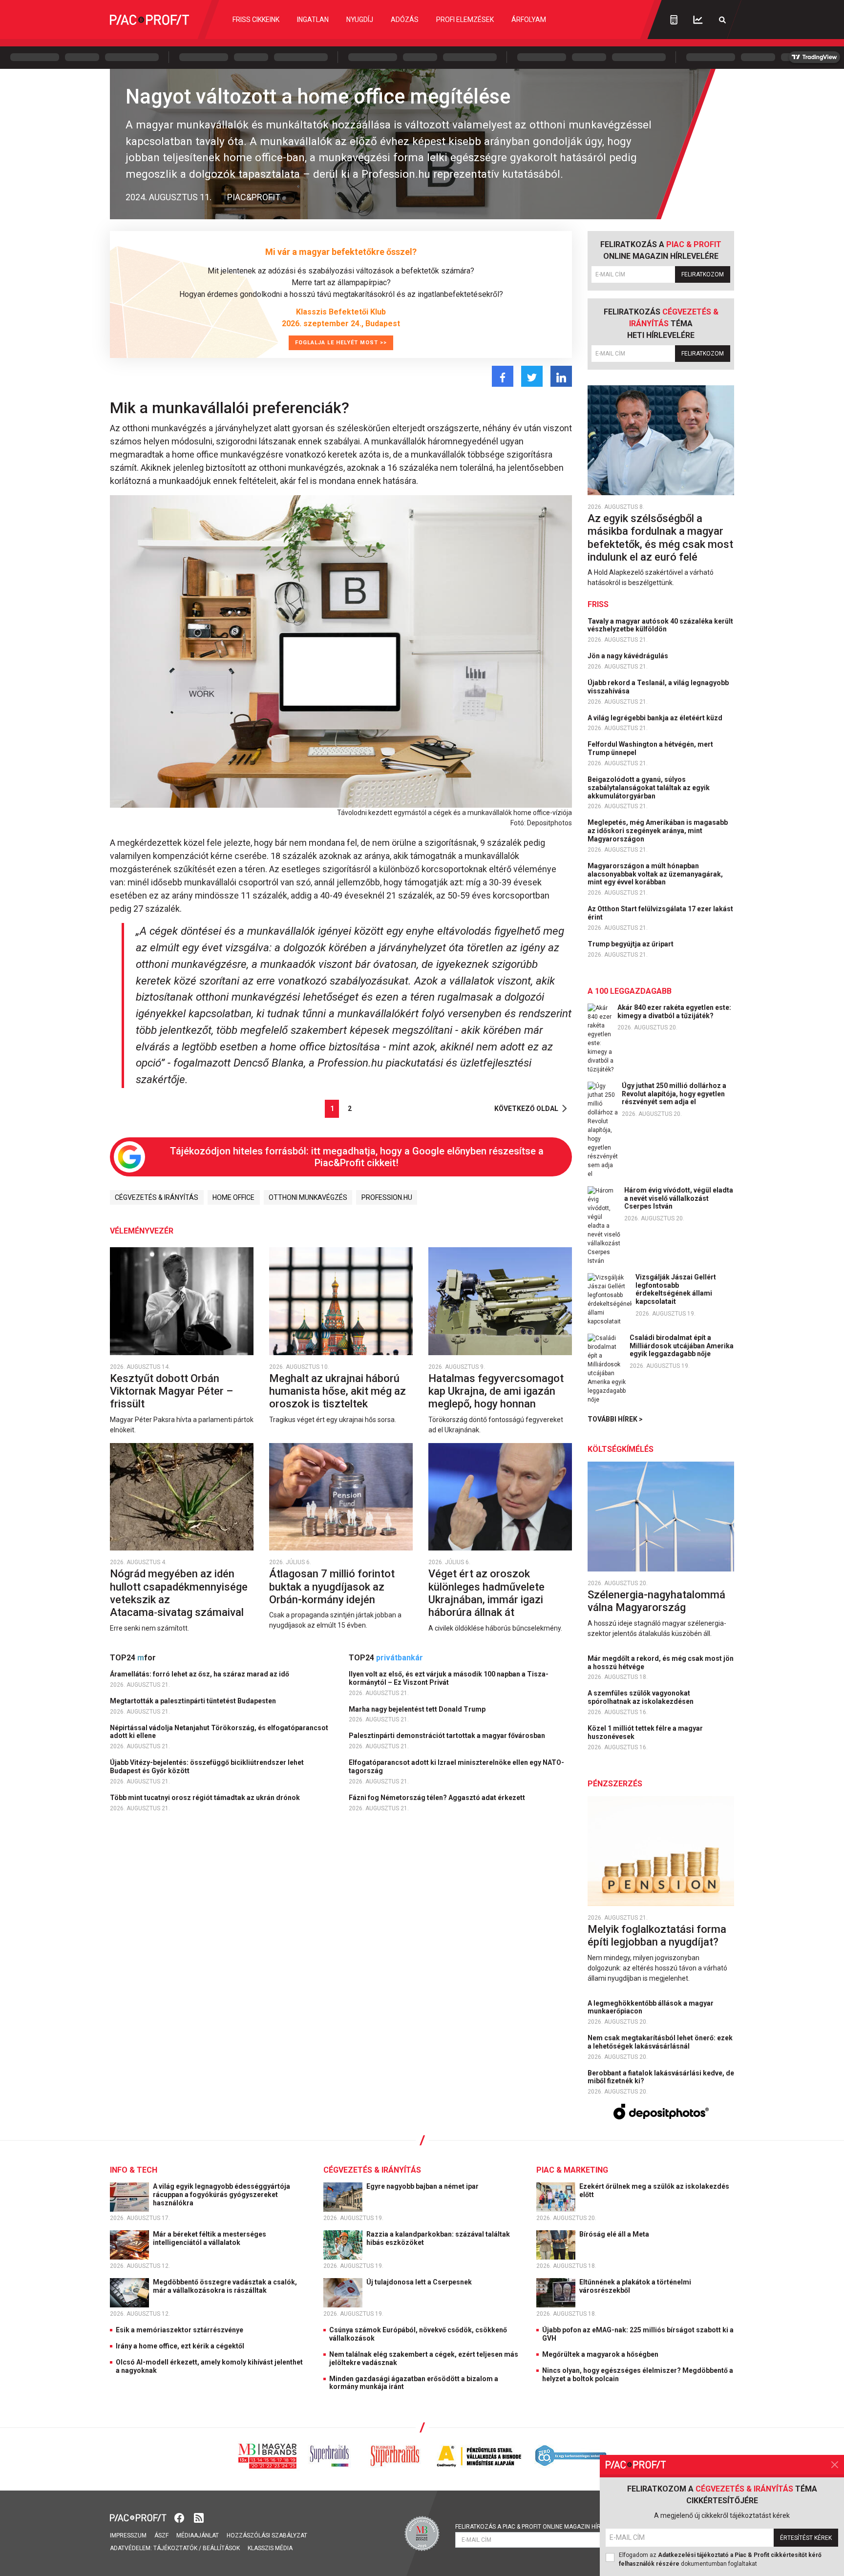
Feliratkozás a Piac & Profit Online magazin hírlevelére (542, 2527)
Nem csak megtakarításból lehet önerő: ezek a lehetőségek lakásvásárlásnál (660, 2042)
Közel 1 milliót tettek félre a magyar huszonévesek (645, 1732)
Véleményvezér (142, 1231)
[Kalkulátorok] (674, 20)
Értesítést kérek (806, 2538)
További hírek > (615, 1419)
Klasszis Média (270, 2548)
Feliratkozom (703, 274)
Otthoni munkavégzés (308, 1197)
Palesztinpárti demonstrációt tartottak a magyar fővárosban (448, 1736)
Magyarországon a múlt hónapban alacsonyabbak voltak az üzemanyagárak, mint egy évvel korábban (655, 874)
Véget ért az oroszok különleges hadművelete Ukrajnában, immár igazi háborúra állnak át (486, 1593)
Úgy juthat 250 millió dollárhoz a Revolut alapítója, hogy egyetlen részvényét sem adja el (674, 1094)
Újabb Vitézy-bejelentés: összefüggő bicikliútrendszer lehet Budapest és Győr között (207, 1767)
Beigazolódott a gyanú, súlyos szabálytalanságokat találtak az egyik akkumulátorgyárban (649, 788)
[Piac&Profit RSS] (199, 2517)
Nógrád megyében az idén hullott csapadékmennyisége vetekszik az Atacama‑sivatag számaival (179, 1593)
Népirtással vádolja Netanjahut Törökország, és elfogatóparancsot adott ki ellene (219, 1732)
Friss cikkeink (256, 20)
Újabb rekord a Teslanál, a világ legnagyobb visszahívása (658, 687)
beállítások (221, 2548)
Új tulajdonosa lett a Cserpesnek (420, 2282)
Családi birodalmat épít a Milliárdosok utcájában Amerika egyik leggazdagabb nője (682, 1346)
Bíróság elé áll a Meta (615, 2234)
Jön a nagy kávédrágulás (629, 656)
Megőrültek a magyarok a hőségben (600, 2354)
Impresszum (128, 2535)
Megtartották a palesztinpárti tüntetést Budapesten (194, 1701)
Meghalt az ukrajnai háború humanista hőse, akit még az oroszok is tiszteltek (338, 1391)
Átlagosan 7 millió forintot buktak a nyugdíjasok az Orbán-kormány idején (332, 1587)
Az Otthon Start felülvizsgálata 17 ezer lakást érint (660, 913)
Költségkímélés (621, 1449)
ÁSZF (161, 2535)
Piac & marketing (572, 2170)
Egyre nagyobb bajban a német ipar (423, 2186)
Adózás (405, 20)
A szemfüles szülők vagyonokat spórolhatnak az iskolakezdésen (641, 1697)
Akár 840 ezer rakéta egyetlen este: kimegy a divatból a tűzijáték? (674, 1012)
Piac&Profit (254, 197)
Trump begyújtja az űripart (631, 944)
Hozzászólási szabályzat (267, 2535)
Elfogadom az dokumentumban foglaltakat (720, 2559)
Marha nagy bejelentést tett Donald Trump (418, 1709)
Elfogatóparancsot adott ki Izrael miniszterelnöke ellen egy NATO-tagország (456, 1767)
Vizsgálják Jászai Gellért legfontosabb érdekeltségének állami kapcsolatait (676, 1289)
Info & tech (134, 2170)
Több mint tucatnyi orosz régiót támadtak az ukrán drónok (206, 1798)
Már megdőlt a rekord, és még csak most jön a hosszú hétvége (661, 1663)
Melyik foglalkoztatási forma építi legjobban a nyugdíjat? (657, 1936)
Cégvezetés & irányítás (157, 1197)
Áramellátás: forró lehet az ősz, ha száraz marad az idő (200, 1674)
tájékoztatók (175, 2548)
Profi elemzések (465, 20)
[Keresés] (722, 20)
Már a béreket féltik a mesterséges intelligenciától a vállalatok (210, 2238)
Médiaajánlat (198, 2535)
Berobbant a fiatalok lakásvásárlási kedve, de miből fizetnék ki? (661, 2077)
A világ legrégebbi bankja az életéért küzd (656, 718)
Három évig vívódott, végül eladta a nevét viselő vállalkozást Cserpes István (679, 1198)
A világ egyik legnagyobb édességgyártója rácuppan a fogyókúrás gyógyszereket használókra (222, 2195)
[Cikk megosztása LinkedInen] (561, 376)
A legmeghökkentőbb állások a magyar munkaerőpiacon (651, 2007)
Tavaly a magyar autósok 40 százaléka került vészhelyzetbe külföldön (660, 625)
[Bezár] (835, 2465)
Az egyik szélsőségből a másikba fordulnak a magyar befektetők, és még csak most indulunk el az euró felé (660, 538)
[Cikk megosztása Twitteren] (532, 376)
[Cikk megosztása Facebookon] (503, 376)
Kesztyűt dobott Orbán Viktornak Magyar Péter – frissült (171, 1391)
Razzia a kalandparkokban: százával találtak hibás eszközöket (438, 2238)
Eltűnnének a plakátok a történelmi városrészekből (635, 2286)
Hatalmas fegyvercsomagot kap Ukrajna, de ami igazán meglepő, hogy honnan (496, 1391)
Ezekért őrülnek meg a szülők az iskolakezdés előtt (654, 2190)
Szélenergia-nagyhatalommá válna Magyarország (656, 1601)
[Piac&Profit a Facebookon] (180, 2517)
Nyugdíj (360, 20)
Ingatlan (313, 20)
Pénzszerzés (615, 1784)
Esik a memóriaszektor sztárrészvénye (179, 2330)
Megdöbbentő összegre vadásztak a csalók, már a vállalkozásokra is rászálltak (225, 2286)
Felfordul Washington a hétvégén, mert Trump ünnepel (650, 748)
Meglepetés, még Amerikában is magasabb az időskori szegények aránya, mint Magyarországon (658, 831)
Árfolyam (529, 20)
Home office (233, 1197)
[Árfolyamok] (698, 20)
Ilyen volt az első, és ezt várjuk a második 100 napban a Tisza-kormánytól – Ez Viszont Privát (449, 1678)
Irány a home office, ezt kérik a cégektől (180, 2346)
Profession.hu (387, 1197)
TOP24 (133, 1658)
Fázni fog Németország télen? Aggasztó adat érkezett (438, 1798)
